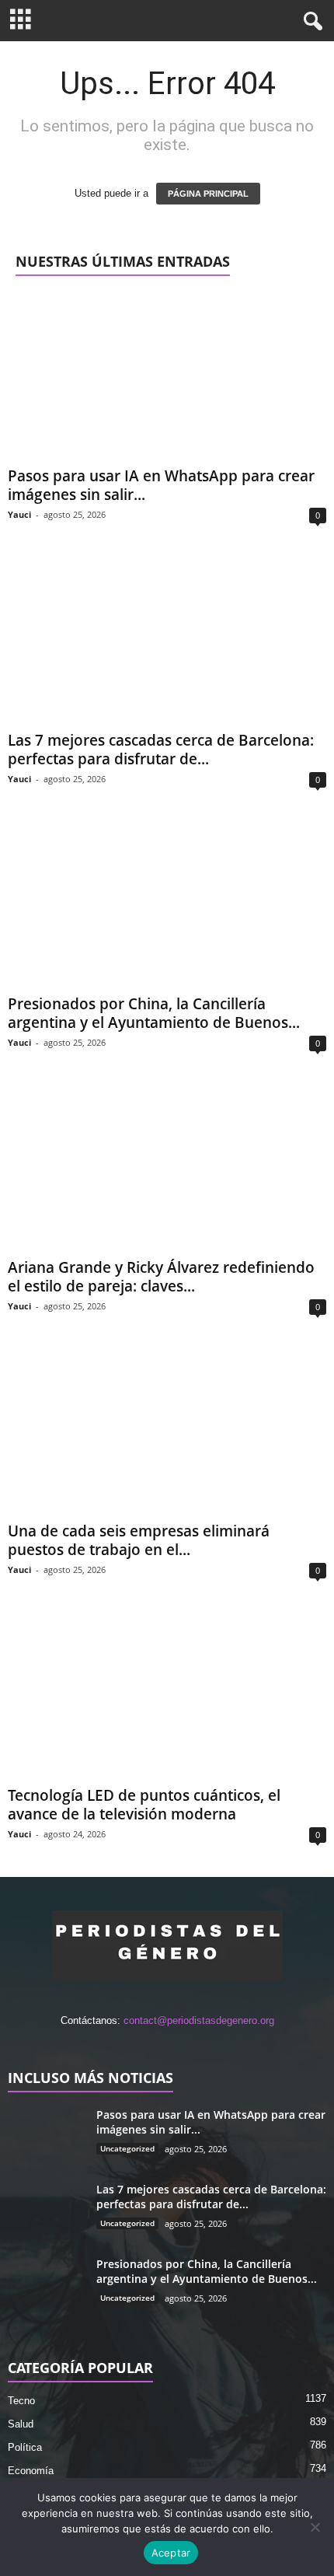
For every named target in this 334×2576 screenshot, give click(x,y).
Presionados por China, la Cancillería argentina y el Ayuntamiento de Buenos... (154, 1013)
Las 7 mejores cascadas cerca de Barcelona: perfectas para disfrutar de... (161, 750)
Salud (21, 2424)
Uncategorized (127, 2148)
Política (25, 2447)
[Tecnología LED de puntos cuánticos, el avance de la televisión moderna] (167, 1695)
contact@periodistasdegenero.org (199, 2020)
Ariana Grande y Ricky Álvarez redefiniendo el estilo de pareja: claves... (161, 1277)
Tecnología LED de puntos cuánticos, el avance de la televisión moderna (144, 1805)
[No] (315, 2527)
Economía (31, 2471)
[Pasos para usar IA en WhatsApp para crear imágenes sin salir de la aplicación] (167, 377)
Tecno (21, 2401)
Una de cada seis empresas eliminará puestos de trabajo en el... (139, 1540)
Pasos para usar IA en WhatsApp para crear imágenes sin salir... (161, 485)
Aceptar (171, 2553)
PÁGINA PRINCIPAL (208, 194)
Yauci (19, 514)
